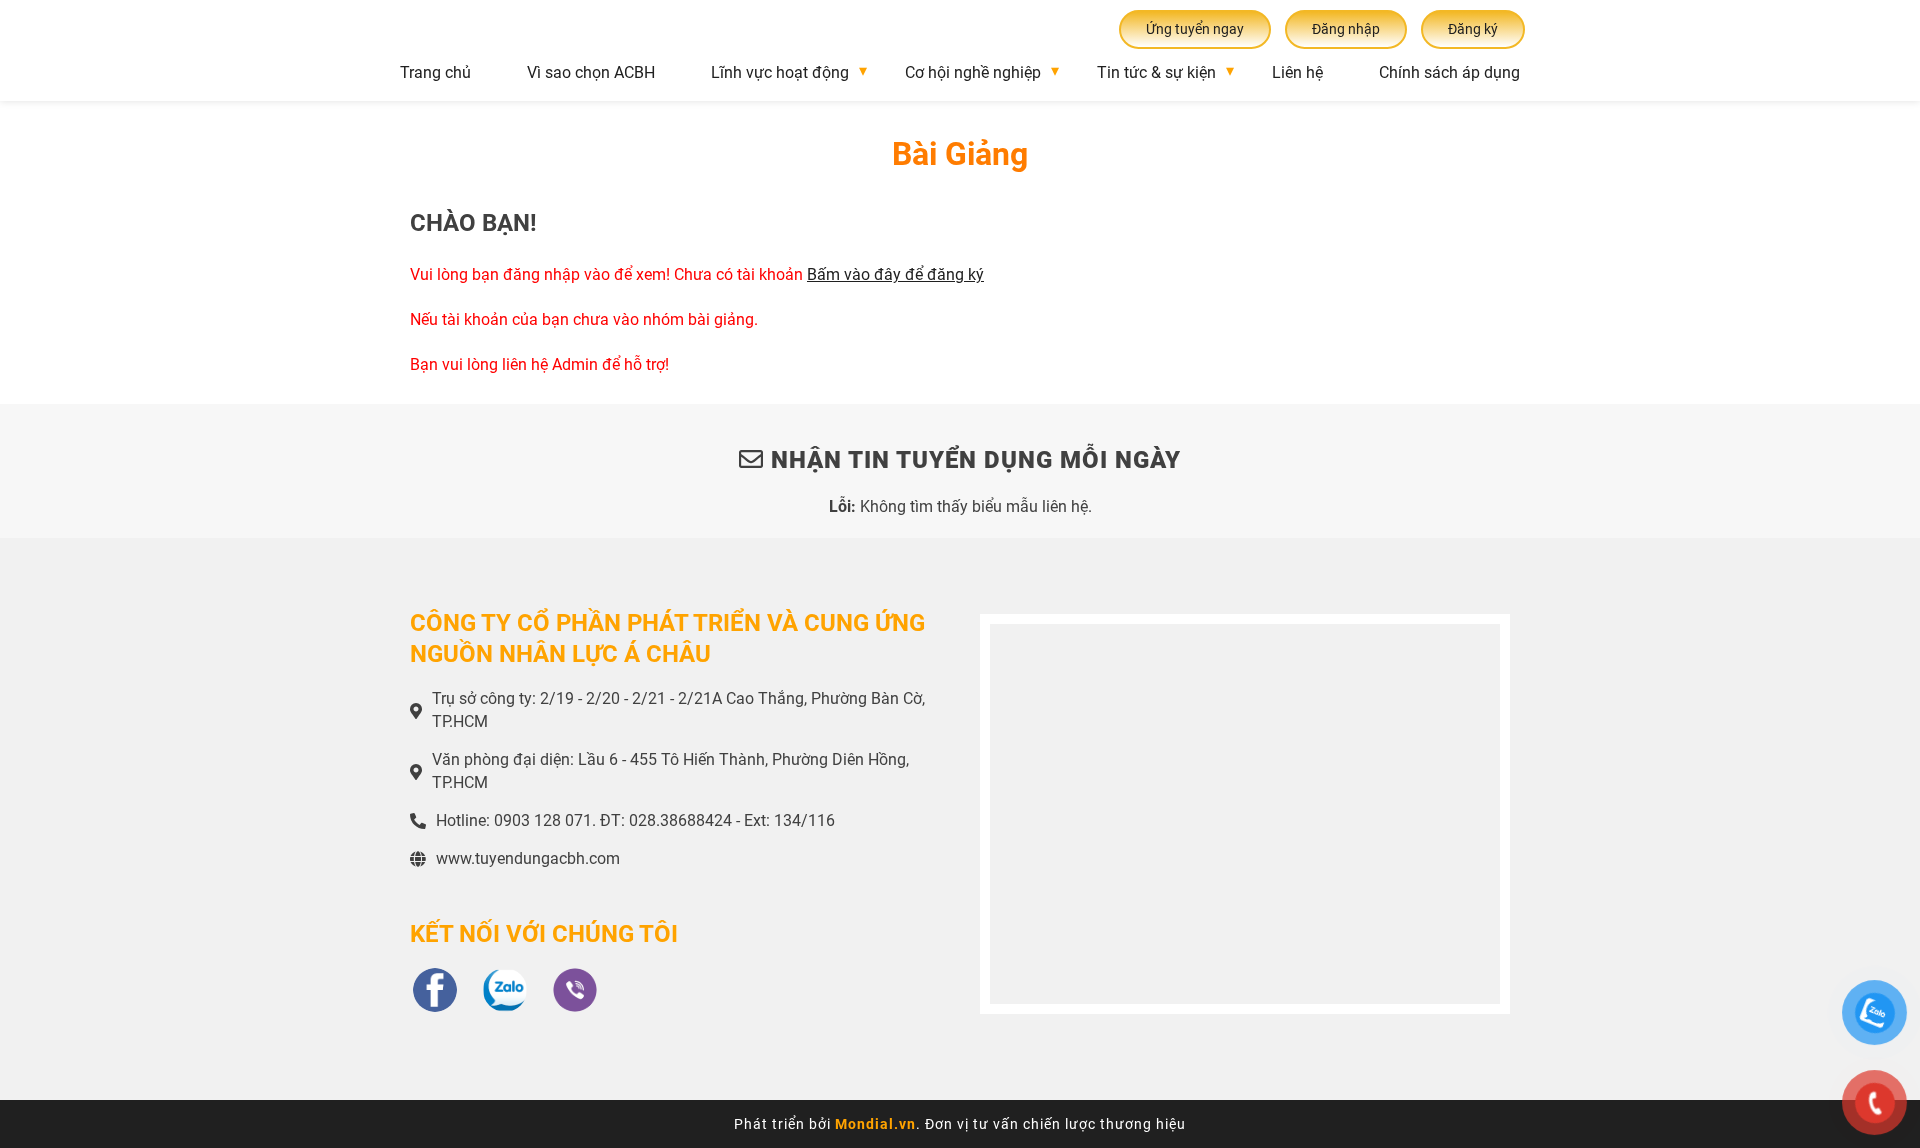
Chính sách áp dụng (1449, 72)
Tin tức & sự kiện (1156, 72)
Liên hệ (1297, 72)
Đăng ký (1473, 29)
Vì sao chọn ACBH (591, 72)
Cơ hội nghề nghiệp (973, 72)
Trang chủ (435, 72)
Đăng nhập (1346, 29)
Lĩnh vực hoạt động (780, 72)
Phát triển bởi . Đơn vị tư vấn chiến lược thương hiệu (960, 1124)
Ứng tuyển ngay (1195, 29)
